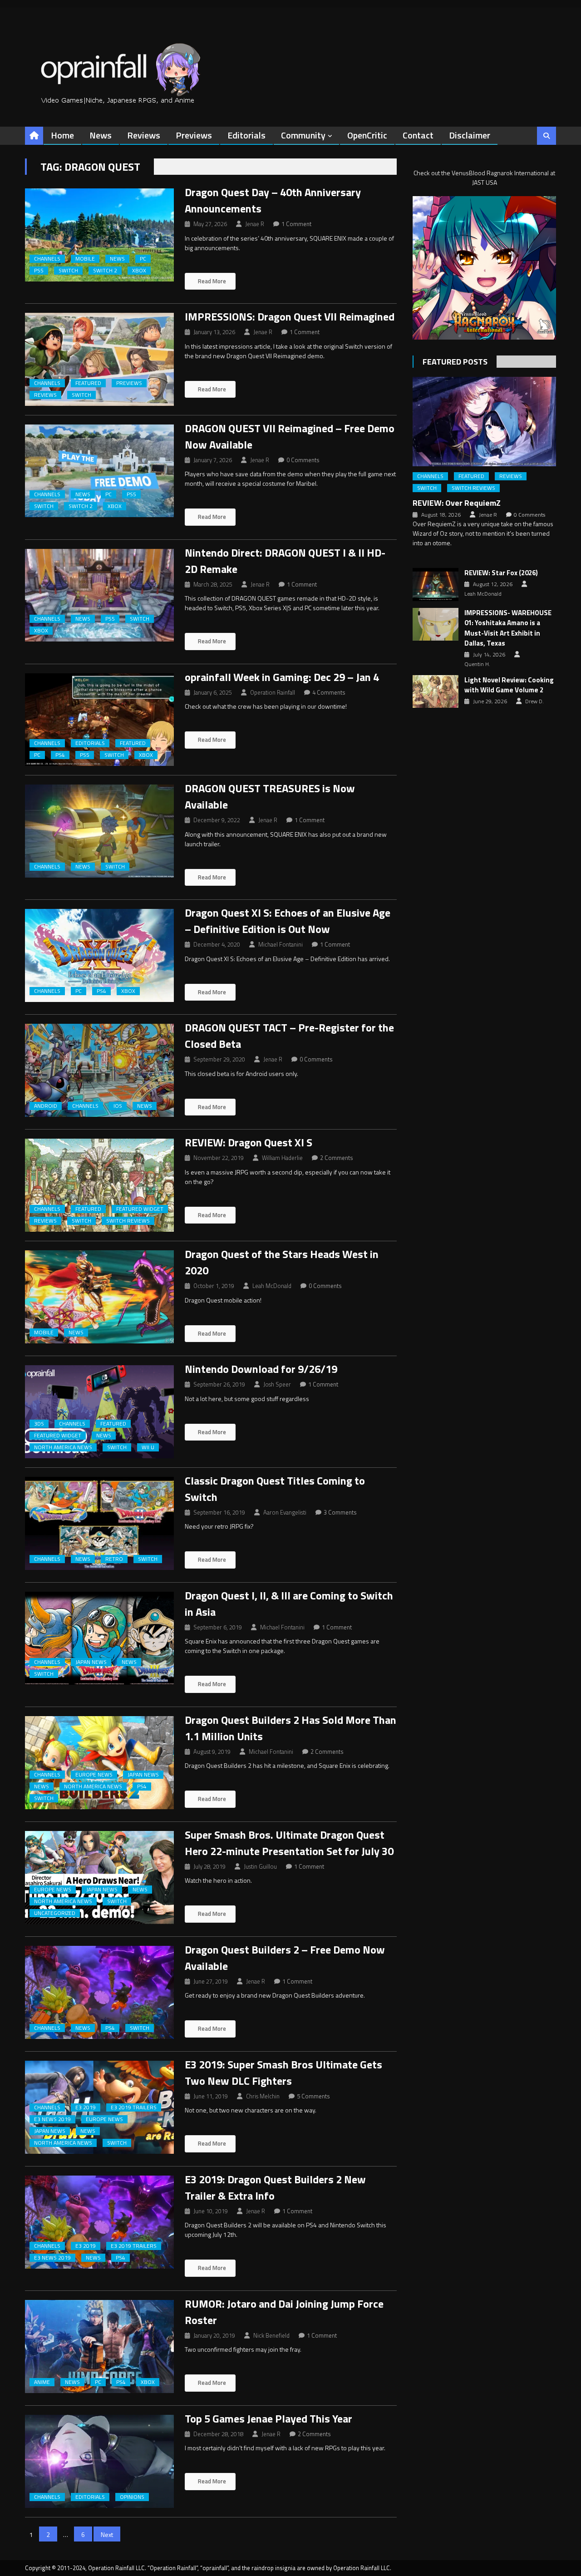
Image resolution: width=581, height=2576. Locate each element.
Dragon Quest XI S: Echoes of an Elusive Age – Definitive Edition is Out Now (288, 921)
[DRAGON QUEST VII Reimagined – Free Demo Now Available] (99, 471)
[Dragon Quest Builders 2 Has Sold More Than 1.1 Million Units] (99, 1763)
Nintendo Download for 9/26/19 (261, 1369)
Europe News (94, 1775)
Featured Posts (455, 362)
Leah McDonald (272, 1286)
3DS (39, 1424)
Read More (211, 281)
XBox (139, 271)
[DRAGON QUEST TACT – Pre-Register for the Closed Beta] (99, 1070)
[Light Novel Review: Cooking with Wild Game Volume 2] (436, 691)
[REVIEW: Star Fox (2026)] (436, 584)
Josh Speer (277, 1384)
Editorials (246, 135)
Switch (68, 271)
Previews (194, 135)
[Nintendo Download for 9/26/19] (99, 1412)
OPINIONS (132, 2497)
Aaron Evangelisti (285, 1512)
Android (46, 1106)
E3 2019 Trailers (134, 2107)
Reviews (144, 135)
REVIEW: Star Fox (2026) (501, 573)
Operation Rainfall (273, 692)
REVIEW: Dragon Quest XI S (249, 1142)
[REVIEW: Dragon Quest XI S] (99, 1185)
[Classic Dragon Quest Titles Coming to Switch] (99, 1523)
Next (107, 2534)
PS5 (39, 271)
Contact (418, 135)
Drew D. (534, 701)
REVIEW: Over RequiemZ (457, 503)
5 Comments (313, 2096)
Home (62, 135)
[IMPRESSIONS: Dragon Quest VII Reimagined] (99, 359)
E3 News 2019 (52, 2119)
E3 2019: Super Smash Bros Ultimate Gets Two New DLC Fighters (283, 2073)
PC (143, 259)
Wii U (148, 1447)
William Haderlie (282, 1158)
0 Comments (303, 460)
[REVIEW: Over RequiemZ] (484, 422)
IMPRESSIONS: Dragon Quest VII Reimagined (290, 316)
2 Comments (337, 1158)
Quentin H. (477, 664)
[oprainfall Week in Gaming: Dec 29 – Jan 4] (99, 720)
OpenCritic (367, 135)
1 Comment (296, 224)
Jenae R (255, 224)
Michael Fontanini (281, 944)
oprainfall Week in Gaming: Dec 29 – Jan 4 (282, 677)
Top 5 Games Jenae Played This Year (268, 2418)
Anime (42, 2382)
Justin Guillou (260, 1866)
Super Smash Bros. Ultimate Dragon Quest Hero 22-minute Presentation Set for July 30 (289, 1843)
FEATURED (88, 383)
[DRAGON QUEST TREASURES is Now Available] (99, 831)
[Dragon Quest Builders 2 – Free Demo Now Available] (99, 1992)
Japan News (91, 1662)
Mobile (85, 259)
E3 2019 (86, 2107)
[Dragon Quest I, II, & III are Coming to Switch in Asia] (99, 1638)
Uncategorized (55, 1913)
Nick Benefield (271, 2335)
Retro (114, 1559)
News (101, 135)
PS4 (60, 755)
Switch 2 (105, 271)
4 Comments (329, 692)
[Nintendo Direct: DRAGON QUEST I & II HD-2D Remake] (99, 595)
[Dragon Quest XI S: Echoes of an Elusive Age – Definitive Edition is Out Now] (99, 955)
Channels (47, 259)
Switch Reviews (128, 1221)
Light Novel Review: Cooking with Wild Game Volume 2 (509, 685)
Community (303, 135)
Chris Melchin (263, 2096)
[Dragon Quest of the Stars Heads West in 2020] (99, 1297)
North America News (63, 1447)
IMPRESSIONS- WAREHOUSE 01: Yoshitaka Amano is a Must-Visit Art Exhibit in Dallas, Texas (508, 628)
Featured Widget (140, 1209)
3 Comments (340, 1512)
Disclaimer (470, 135)
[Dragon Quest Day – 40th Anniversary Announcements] (99, 235)
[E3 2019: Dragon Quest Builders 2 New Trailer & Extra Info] (99, 2222)
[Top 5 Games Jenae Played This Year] (99, 2461)
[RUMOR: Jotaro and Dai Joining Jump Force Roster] (99, 2347)
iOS (118, 1106)
